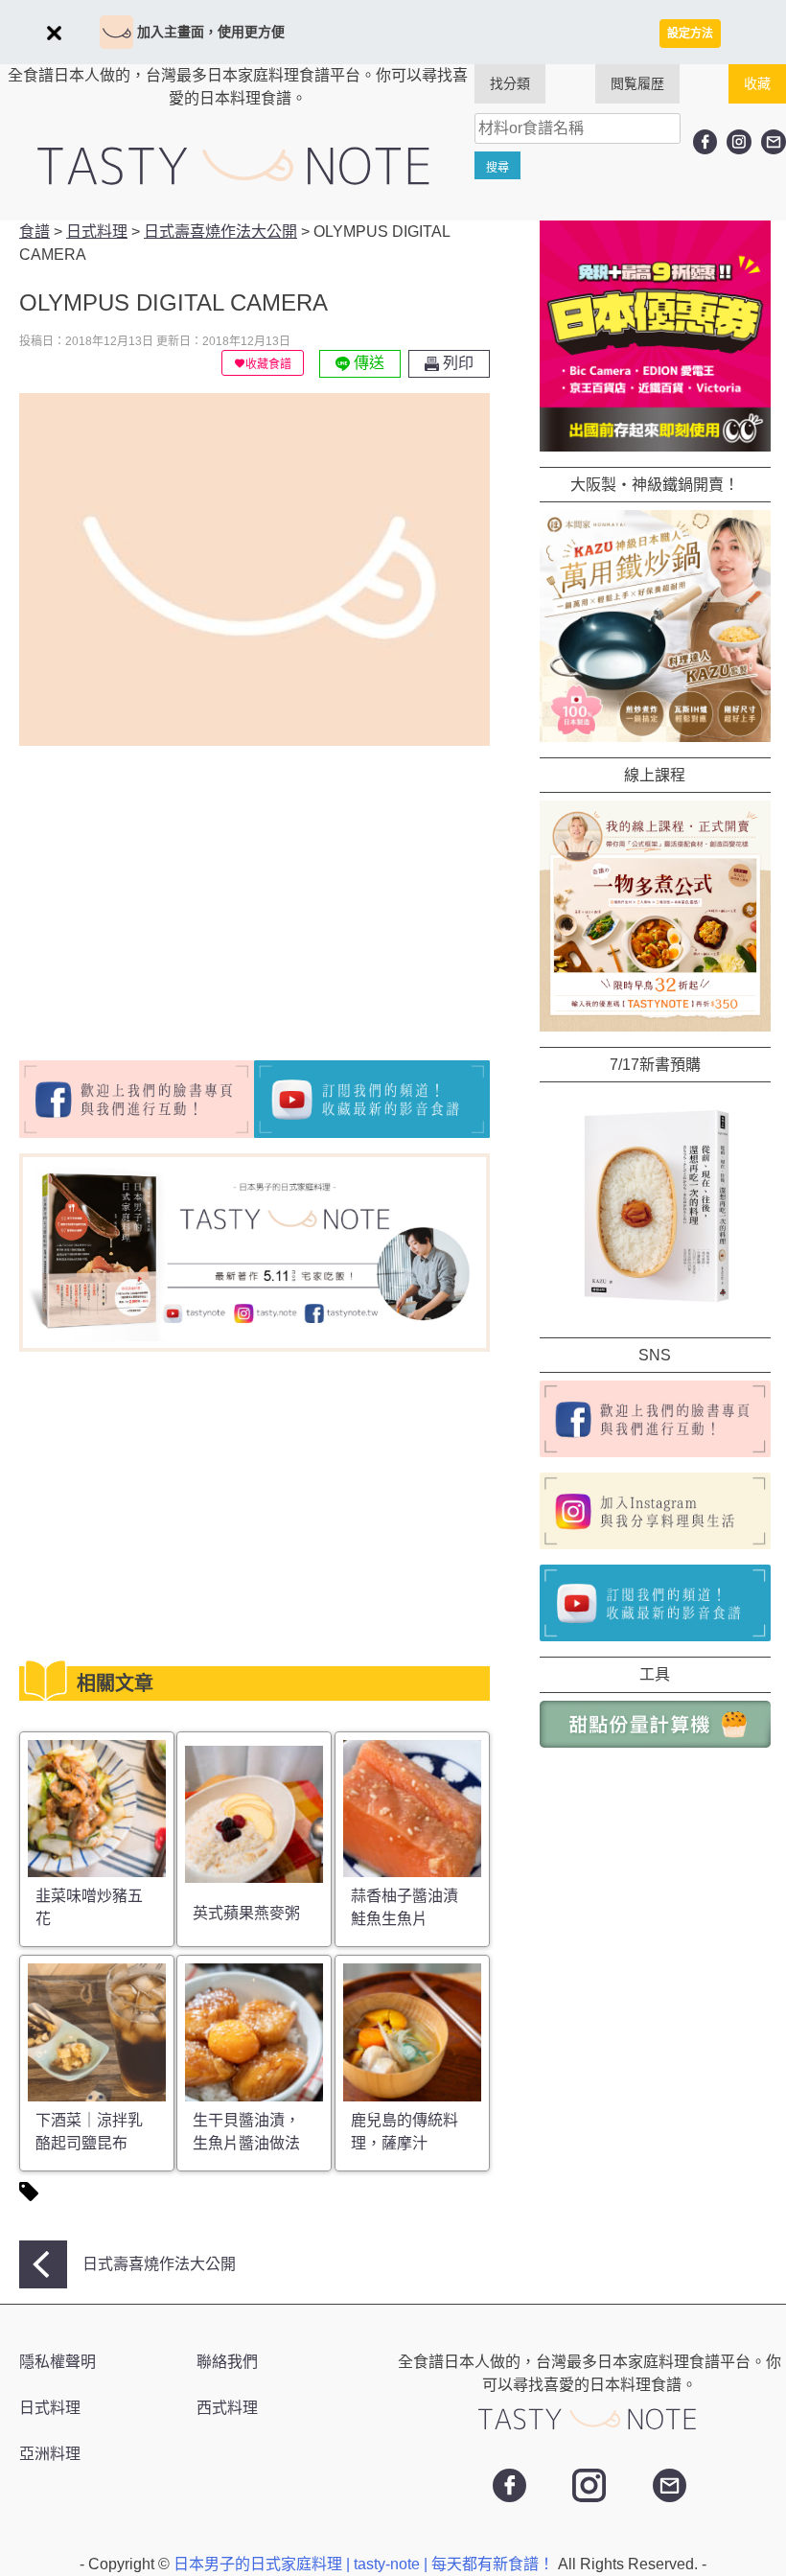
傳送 (367, 363)
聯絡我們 (227, 2362)
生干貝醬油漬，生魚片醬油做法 (246, 2132)
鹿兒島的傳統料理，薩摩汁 (405, 2132)
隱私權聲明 (58, 2362)
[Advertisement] (180, 895)
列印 (456, 363)
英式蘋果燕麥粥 (246, 1913)
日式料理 (50, 2408)
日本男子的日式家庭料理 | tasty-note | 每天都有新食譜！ (366, 2564)
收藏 (757, 83)
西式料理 (227, 2408)
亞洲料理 (50, 2454)
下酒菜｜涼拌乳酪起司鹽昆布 (89, 2132)
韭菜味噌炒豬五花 (89, 1907)
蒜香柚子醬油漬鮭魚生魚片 (405, 1907)
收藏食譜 (268, 364)
